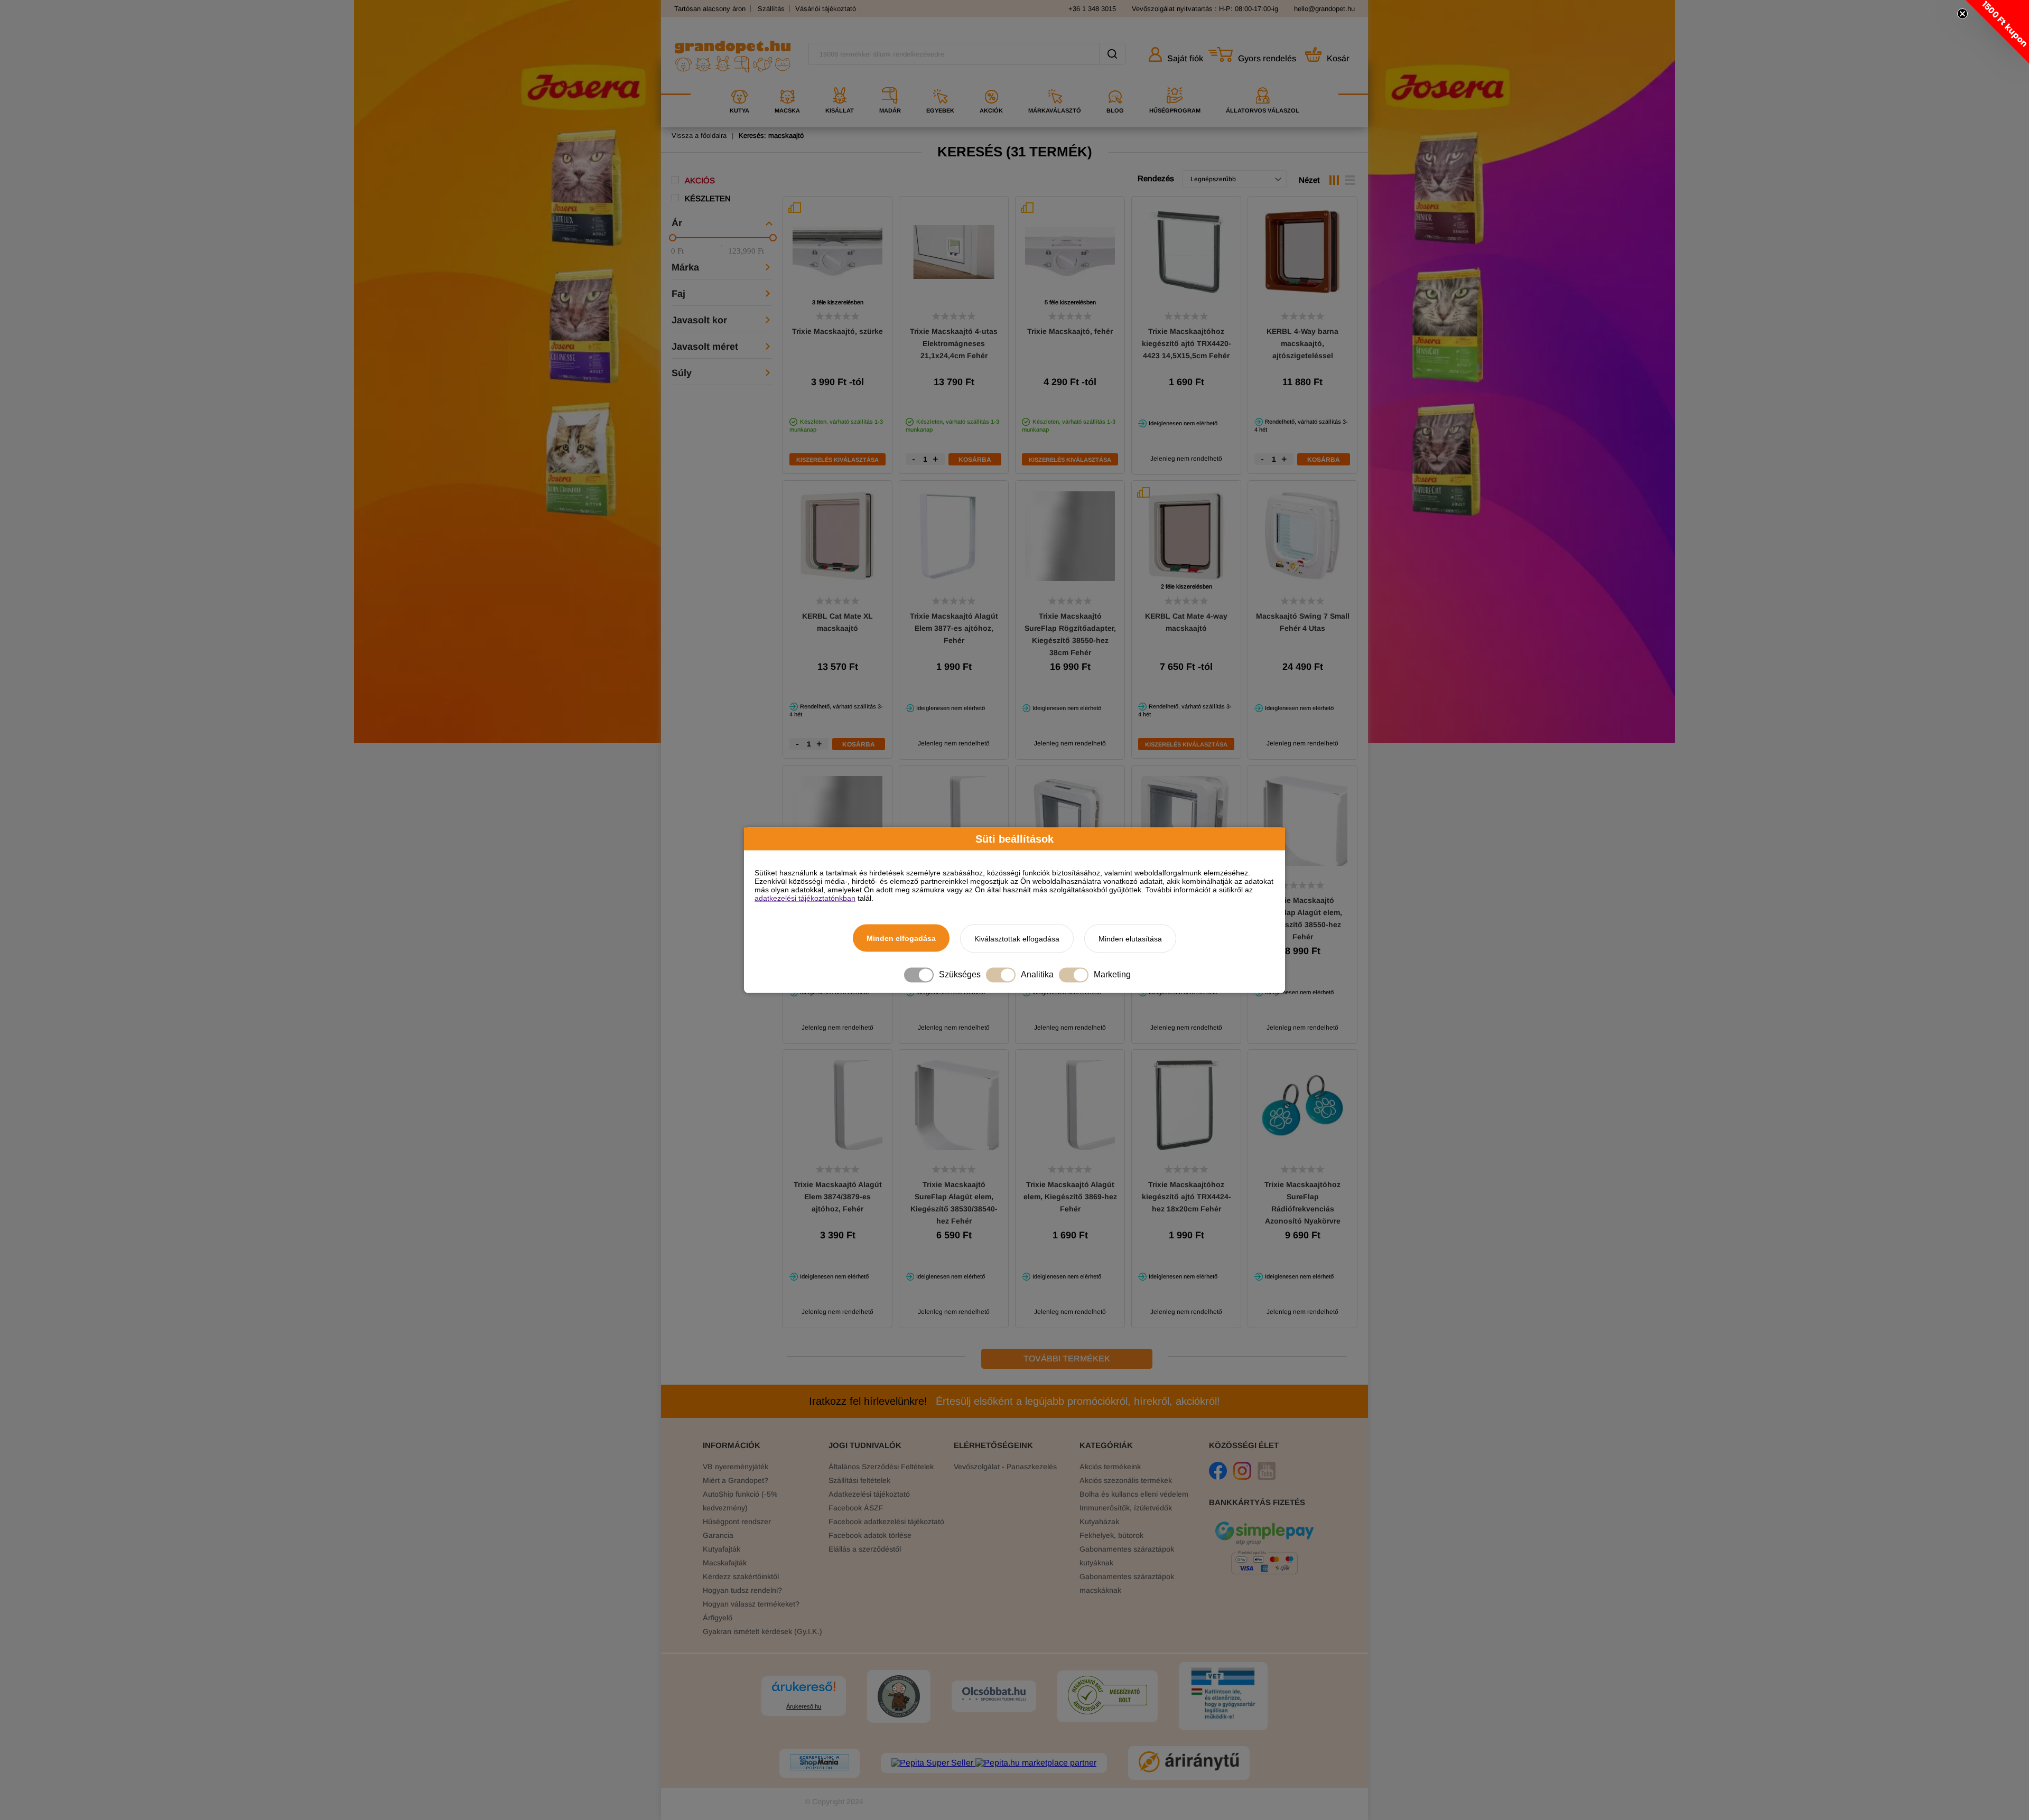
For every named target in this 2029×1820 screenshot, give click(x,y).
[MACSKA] (787, 83)
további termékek (1067, 1359)
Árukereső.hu (804, 1706)
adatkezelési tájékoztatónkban (805, 898)
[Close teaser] (1962, 14)
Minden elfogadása (901, 938)
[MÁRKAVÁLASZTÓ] (1055, 83)
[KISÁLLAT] (840, 83)
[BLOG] (1115, 83)
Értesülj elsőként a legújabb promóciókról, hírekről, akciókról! (1015, 1401)
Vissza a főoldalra (699, 136)
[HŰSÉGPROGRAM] (1175, 83)
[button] (1997, 32)
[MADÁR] (890, 83)
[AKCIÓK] (991, 83)
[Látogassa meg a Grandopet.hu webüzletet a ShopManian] (820, 1763)
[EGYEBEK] (940, 83)
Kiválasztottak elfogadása (1017, 938)
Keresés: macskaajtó (771, 136)
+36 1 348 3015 (1092, 9)
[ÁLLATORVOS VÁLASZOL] (1263, 83)
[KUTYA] (739, 83)
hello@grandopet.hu (1324, 9)
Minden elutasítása (1130, 938)
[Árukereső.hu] (804, 1691)
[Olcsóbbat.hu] (994, 1695)
